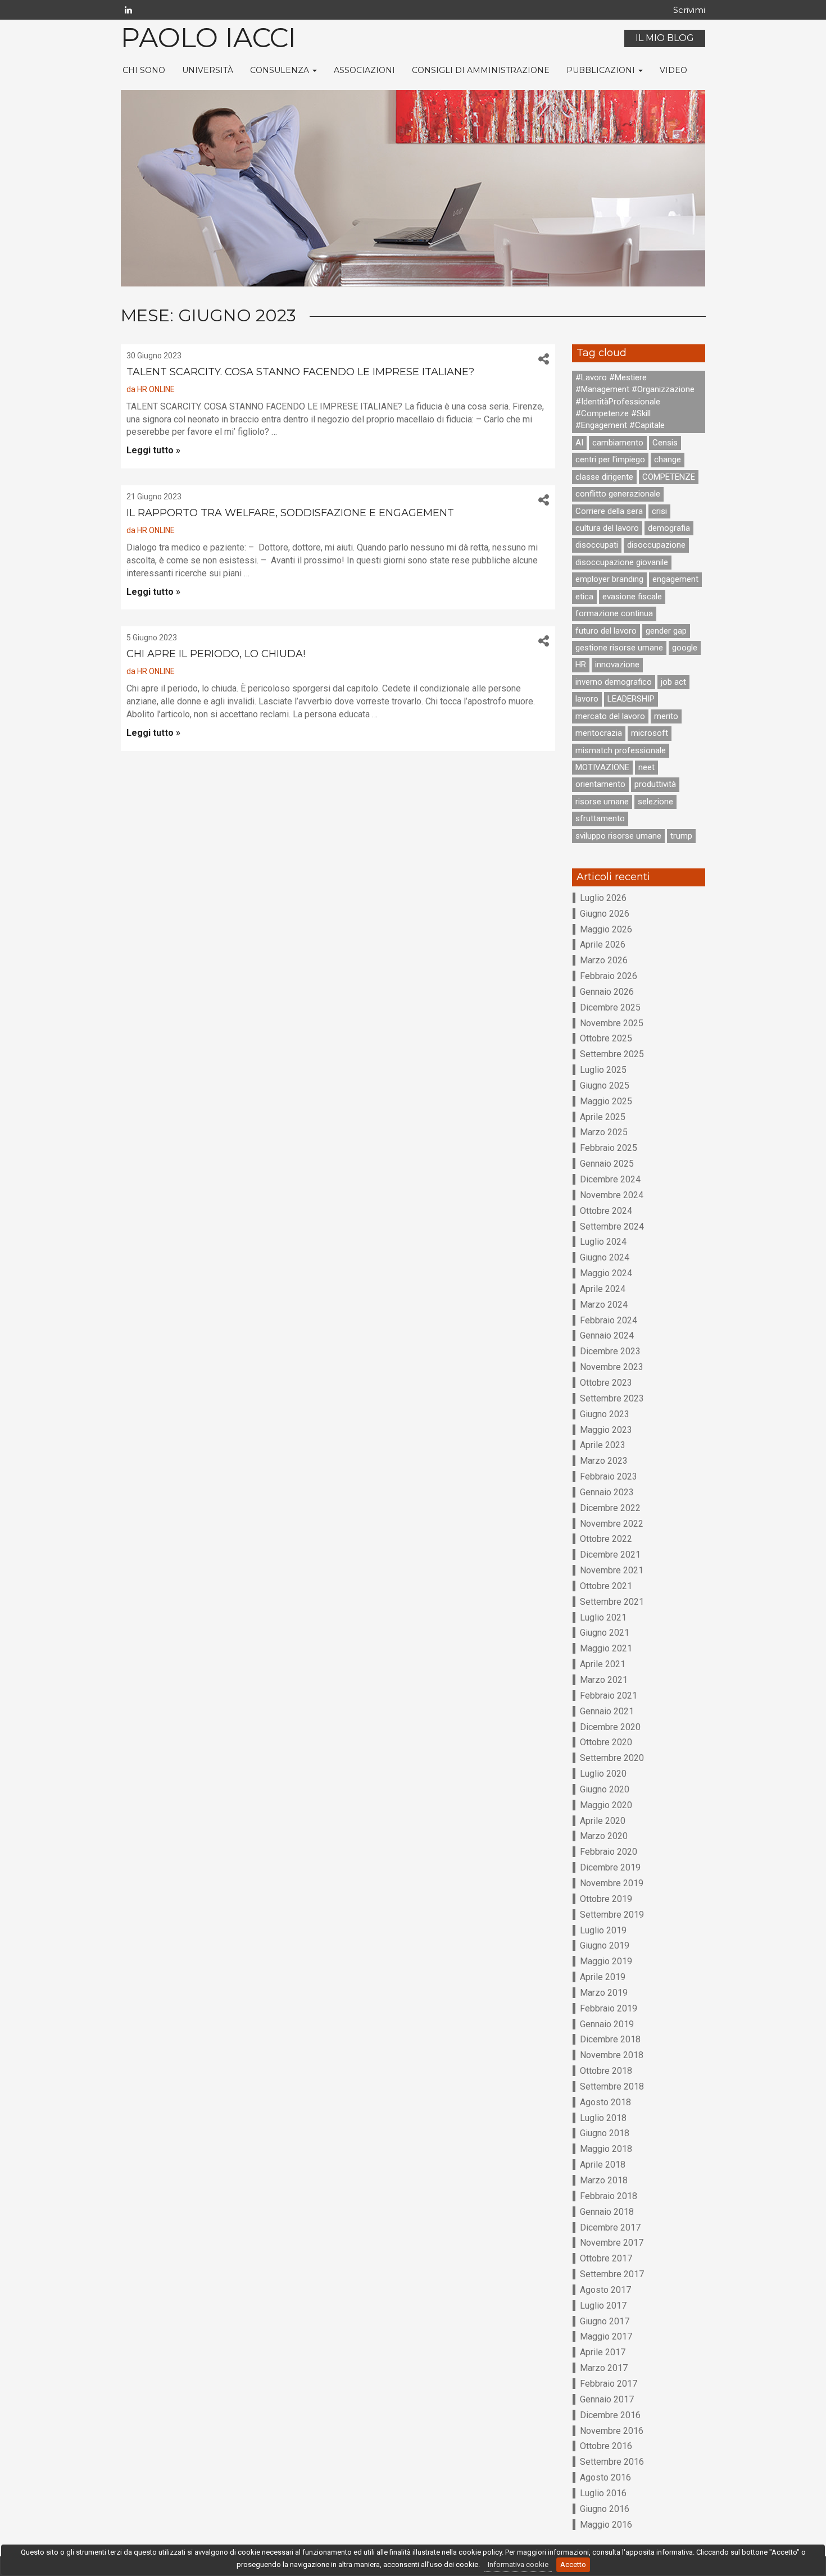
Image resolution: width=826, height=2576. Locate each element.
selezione (655, 802)
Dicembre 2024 (610, 1179)
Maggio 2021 (606, 1648)
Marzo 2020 (604, 1836)
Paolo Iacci (208, 38)
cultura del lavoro (607, 528)
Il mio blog (665, 38)
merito (666, 716)
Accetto (573, 2564)
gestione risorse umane (619, 648)
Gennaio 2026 (607, 992)
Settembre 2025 (612, 1054)
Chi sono (144, 70)
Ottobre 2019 (606, 1899)
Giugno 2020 (605, 1789)
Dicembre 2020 (610, 1727)
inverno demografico (614, 682)
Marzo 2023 (604, 1461)
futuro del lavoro (606, 631)
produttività (655, 784)
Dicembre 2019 (610, 1867)
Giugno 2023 (605, 1414)
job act (673, 682)
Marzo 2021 (604, 1680)
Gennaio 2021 (607, 1711)
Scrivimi (689, 10)
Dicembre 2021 (610, 1555)
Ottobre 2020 (606, 1742)
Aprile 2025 (603, 1117)
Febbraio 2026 (609, 976)
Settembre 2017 (612, 2274)
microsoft (650, 733)
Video (673, 70)
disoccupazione (656, 545)
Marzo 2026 (604, 960)
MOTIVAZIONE (602, 767)
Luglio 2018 (603, 2118)
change (668, 459)
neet (646, 767)
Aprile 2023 (603, 1445)
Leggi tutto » (153, 450)
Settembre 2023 (612, 1398)
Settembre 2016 (612, 2462)
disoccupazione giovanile (622, 562)
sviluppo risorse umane (618, 836)
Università (208, 70)
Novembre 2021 (612, 1570)
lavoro (587, 699)
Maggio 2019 (606, 1961)
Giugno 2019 (605, 1945)
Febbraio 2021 (609, 1696)
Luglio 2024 (603, 1242)
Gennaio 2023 (607, 1492)
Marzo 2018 (604, 2180)
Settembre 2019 (612, 1915)
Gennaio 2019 (607, 2024)
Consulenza (281, 70)
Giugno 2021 (605, 1633)
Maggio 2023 (606, 1430)
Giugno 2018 (605, 2133)
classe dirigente (604, 477)
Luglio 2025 (603, 1070)
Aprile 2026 (603, 945)
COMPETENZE (669, 477)
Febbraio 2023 (609, 1476)
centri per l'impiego (610, 459)
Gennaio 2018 (607, 2212)
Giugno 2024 (605, 1257)
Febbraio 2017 (609, 2384)
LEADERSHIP (631, 699)
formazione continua (614, 613)
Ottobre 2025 (606, 1038)
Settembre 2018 (612, 2086)
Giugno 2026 (605, 914)
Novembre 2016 (612, 2431)
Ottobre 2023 (606, 1383)
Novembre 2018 (612, 2055)
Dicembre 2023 (610, 1351)
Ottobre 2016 (606, 2446)
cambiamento (618, 443)
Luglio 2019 (603, 1930)
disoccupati (597, 545)
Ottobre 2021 (606, 1586)
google (685, 648)
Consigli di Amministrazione (481, 70)
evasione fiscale (632, 597)
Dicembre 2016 (610, 2415)
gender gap (666, 631)
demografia (669, 528)
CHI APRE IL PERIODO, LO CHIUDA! (216, 654)
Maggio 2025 (606, 1101)
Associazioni (364, 70)
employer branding (609, 579)
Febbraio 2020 (609, 1852)
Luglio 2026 (603, 898)
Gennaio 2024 (607, 1335)
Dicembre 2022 (610, 1508)
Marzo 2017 (604, 2368)
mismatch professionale (621, 750)
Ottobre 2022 (606, 1539)
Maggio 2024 (606, 1273)
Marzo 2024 (604, 1305)
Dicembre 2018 (610, 2039)
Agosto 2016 (605, 2477)
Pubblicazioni (602, 70)
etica (584, 597)
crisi (659, 511)
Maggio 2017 (606, 2336)
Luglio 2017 (603, 2306)
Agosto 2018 (605, 2102)
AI (579, 443)
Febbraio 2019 (609, 2008)
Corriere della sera (609, 511)
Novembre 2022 (612, 1524)
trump (681, 836)
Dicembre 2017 (610, 2227)
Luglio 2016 (603, 2493)
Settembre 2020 (612, 1758)
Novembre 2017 (612, 2243)
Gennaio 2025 (607, 1164)
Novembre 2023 (612, 1367)
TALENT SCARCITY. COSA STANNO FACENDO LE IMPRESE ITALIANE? (300, 372)
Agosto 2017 (605, 2290)
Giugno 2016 (605, 2509)
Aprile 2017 (603, 2352)
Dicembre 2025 (610, 1007)
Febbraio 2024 (609, 1320)
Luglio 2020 (603, 1774)
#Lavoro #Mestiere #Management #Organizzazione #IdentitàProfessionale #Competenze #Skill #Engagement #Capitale (635, 402)
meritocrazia (599, 733)
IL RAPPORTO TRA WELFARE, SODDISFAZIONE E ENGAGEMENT (290, 513)
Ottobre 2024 (606, 1211)
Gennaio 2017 (607, 2399)
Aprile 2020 (603, 1821)
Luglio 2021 (603, 1617)
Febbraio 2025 (609, 1148)
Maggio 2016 (606, 2525)
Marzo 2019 (604, 1993)
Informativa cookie (518, 2564)
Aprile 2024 (603, 1289)
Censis (665, 443)
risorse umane (602, 802)
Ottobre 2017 (606, 2258)
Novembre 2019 (612, 1883)
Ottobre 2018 (606, 2071)
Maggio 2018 (606, 2149)
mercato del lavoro (610, 716)
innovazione (617, 665)
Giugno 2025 (605, 1086)
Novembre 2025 (612, 1023)
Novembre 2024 (612, 1195)
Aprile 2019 (603, 1977)
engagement (675, 579)
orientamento (600, 784)
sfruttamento (600, 818)
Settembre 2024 (612, 1226)
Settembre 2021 (612, 1602)
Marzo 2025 (604, 1132)
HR (581, 665)
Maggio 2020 (606, 1805)
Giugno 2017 (605, 2321)
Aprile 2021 (603, 1664)
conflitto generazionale (618, 494)
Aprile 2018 (603, 2165)
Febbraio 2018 (609, 2196)
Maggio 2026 (606, 929)
